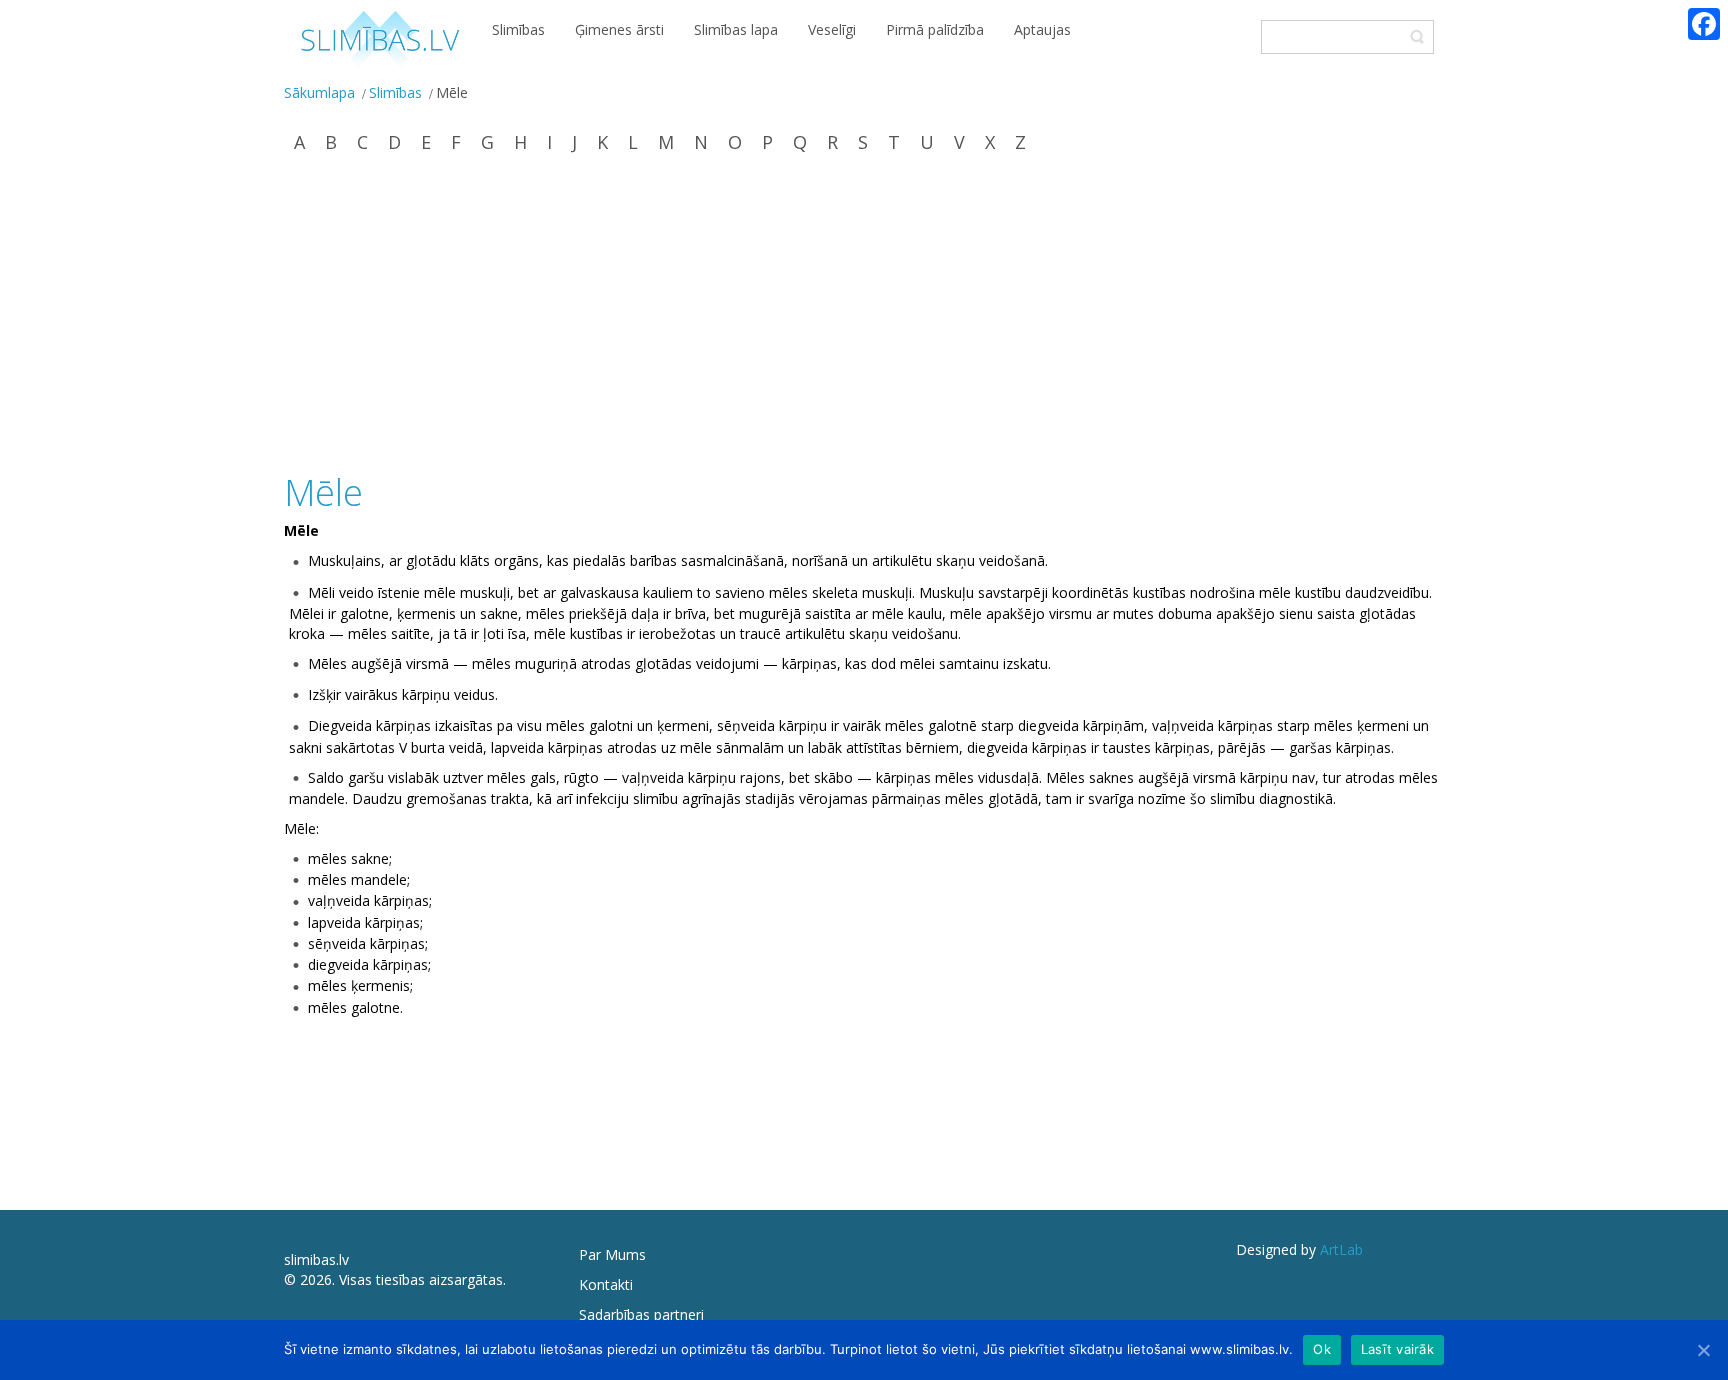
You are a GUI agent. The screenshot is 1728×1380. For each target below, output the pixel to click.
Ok (1322, 1349)
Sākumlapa (319, 92)
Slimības (395, 92)
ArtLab (1341, 1249)
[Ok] (1703, 1350)
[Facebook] (1704, 24)
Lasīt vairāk (1397, 1349)
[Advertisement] (864, 315)
